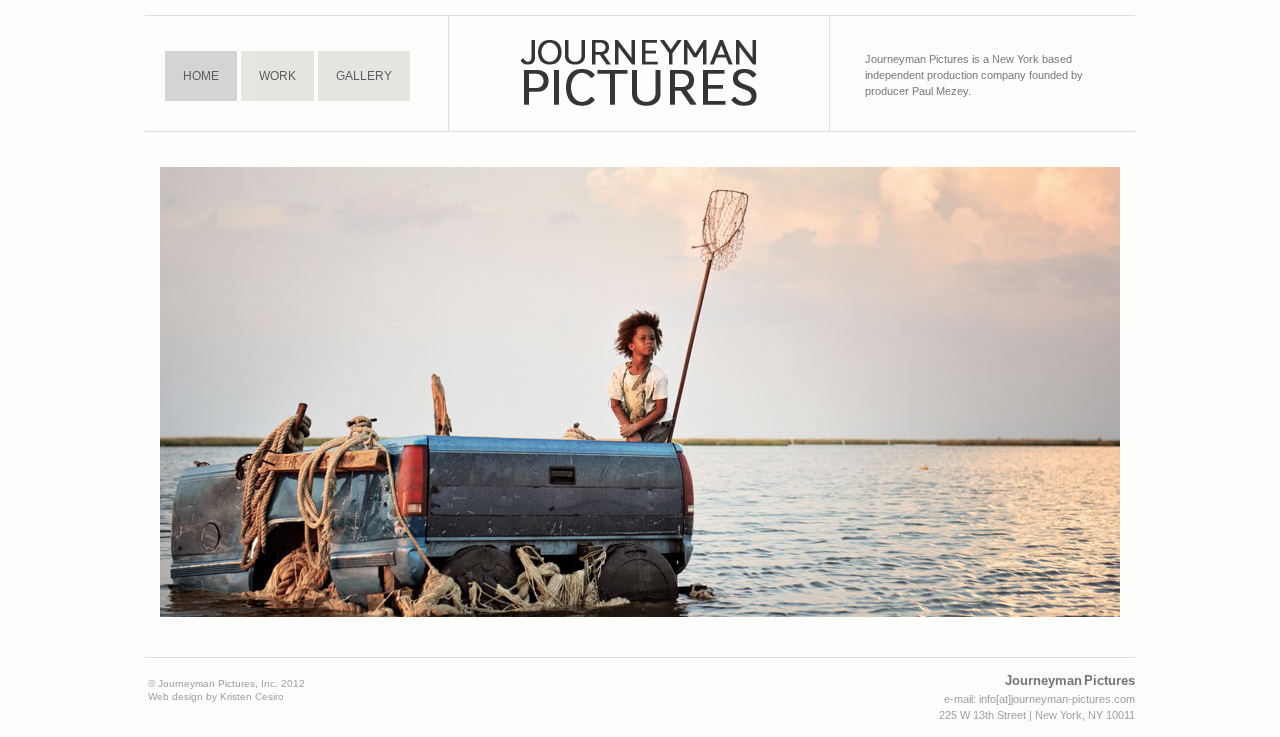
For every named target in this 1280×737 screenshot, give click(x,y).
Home (201, 76)
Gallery (364, 76)
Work (277, 76)
